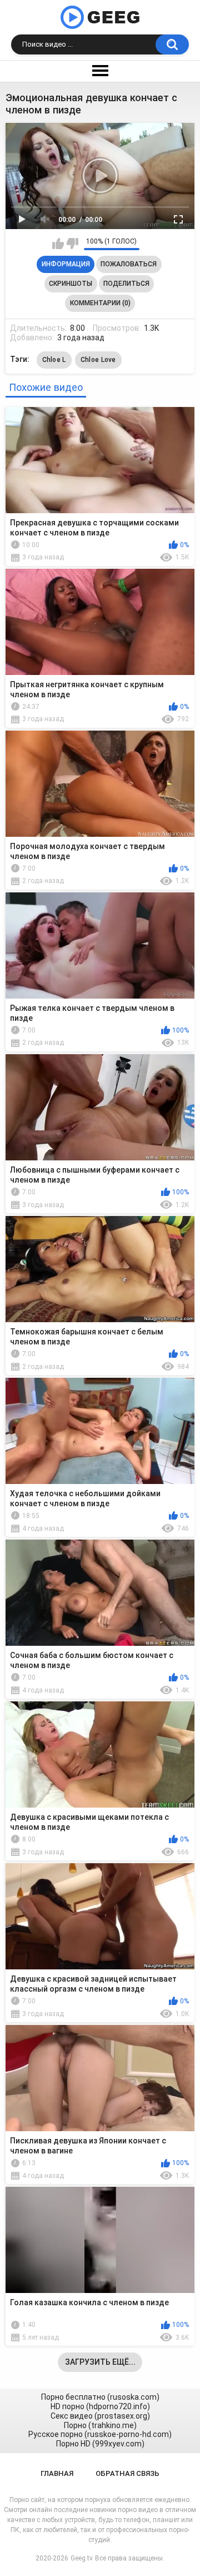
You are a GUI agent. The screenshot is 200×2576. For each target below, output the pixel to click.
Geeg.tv (82, 2558)
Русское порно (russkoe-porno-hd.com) (100, 2434)
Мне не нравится (72, 244)
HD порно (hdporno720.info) (100, 2406)
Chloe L (54, 360)
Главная (57, 2473)
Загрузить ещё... (100, 2362)
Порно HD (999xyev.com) (100, 2444)
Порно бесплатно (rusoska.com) (100, 2397)
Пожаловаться (129, 264)
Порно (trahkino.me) (100, 2425)
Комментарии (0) (100, 303)
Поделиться (126, 284)
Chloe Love (98, 360)
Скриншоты (71, 284)
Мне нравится (58, 244)
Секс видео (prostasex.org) (100, 2416)
